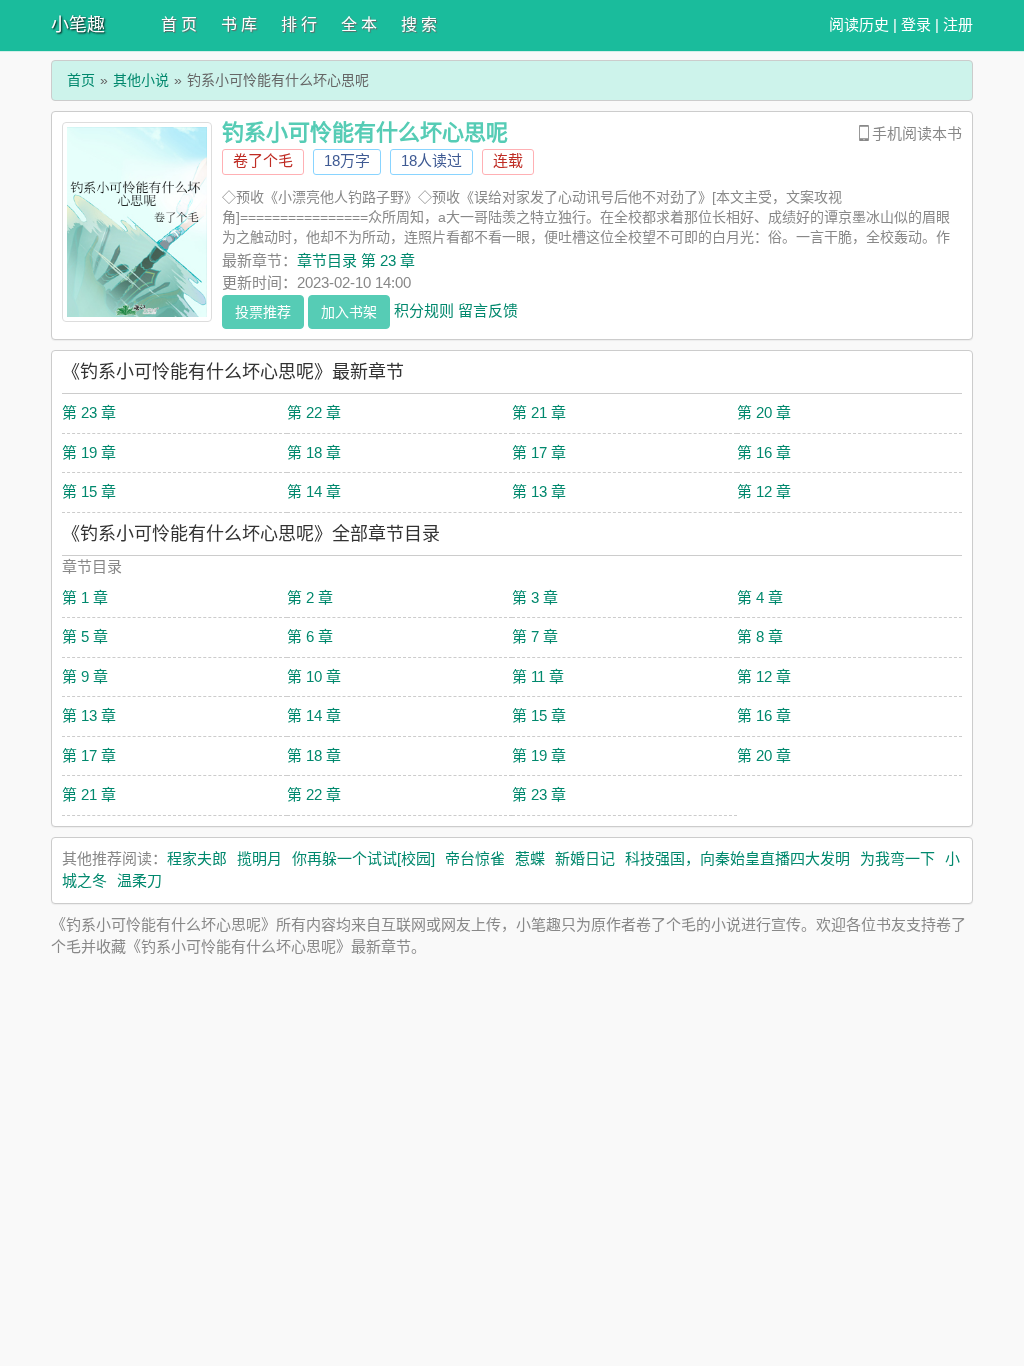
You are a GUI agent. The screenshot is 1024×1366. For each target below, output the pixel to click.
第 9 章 (85, 676)
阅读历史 (859, 24)
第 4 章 (760, 597)
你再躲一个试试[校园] (363, 858)
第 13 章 (539, 491)
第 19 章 (89, 452)
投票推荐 (263, 312)
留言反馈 (488, 309)
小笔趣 (78, 25)
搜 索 (419, 24)
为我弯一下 (897, 858)
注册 (958, 24)
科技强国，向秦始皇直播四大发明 (737, 858)
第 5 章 (85, 636)
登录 (916, 24)
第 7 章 (535, 636)
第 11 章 (538, 676)
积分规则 (424, 309)
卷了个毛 (263, 160)
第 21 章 (539, 412)
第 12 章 (764, 491)
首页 (81, 80)
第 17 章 (539, 452)
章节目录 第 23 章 (356, 260)
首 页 (179, 24)
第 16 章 (764, 452)
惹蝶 (530, 858)
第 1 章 (85, 597)
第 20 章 (764, 412)
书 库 (239, 24)
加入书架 (349, 312)
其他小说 (141, 80)
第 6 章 (310, 636)
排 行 (299, 24)
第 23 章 (89, 412)
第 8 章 (760, 636)
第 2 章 (310, 597)
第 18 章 (314, 452)
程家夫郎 (197, 858)
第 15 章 (89, 491)
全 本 (359, 24)
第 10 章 (314, 676)
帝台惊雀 (475, 858)
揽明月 (259, 858)
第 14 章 (314, 491)
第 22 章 (314, 412)
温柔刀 (139, 880)
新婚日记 (585, 858)
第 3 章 (535, 597)
